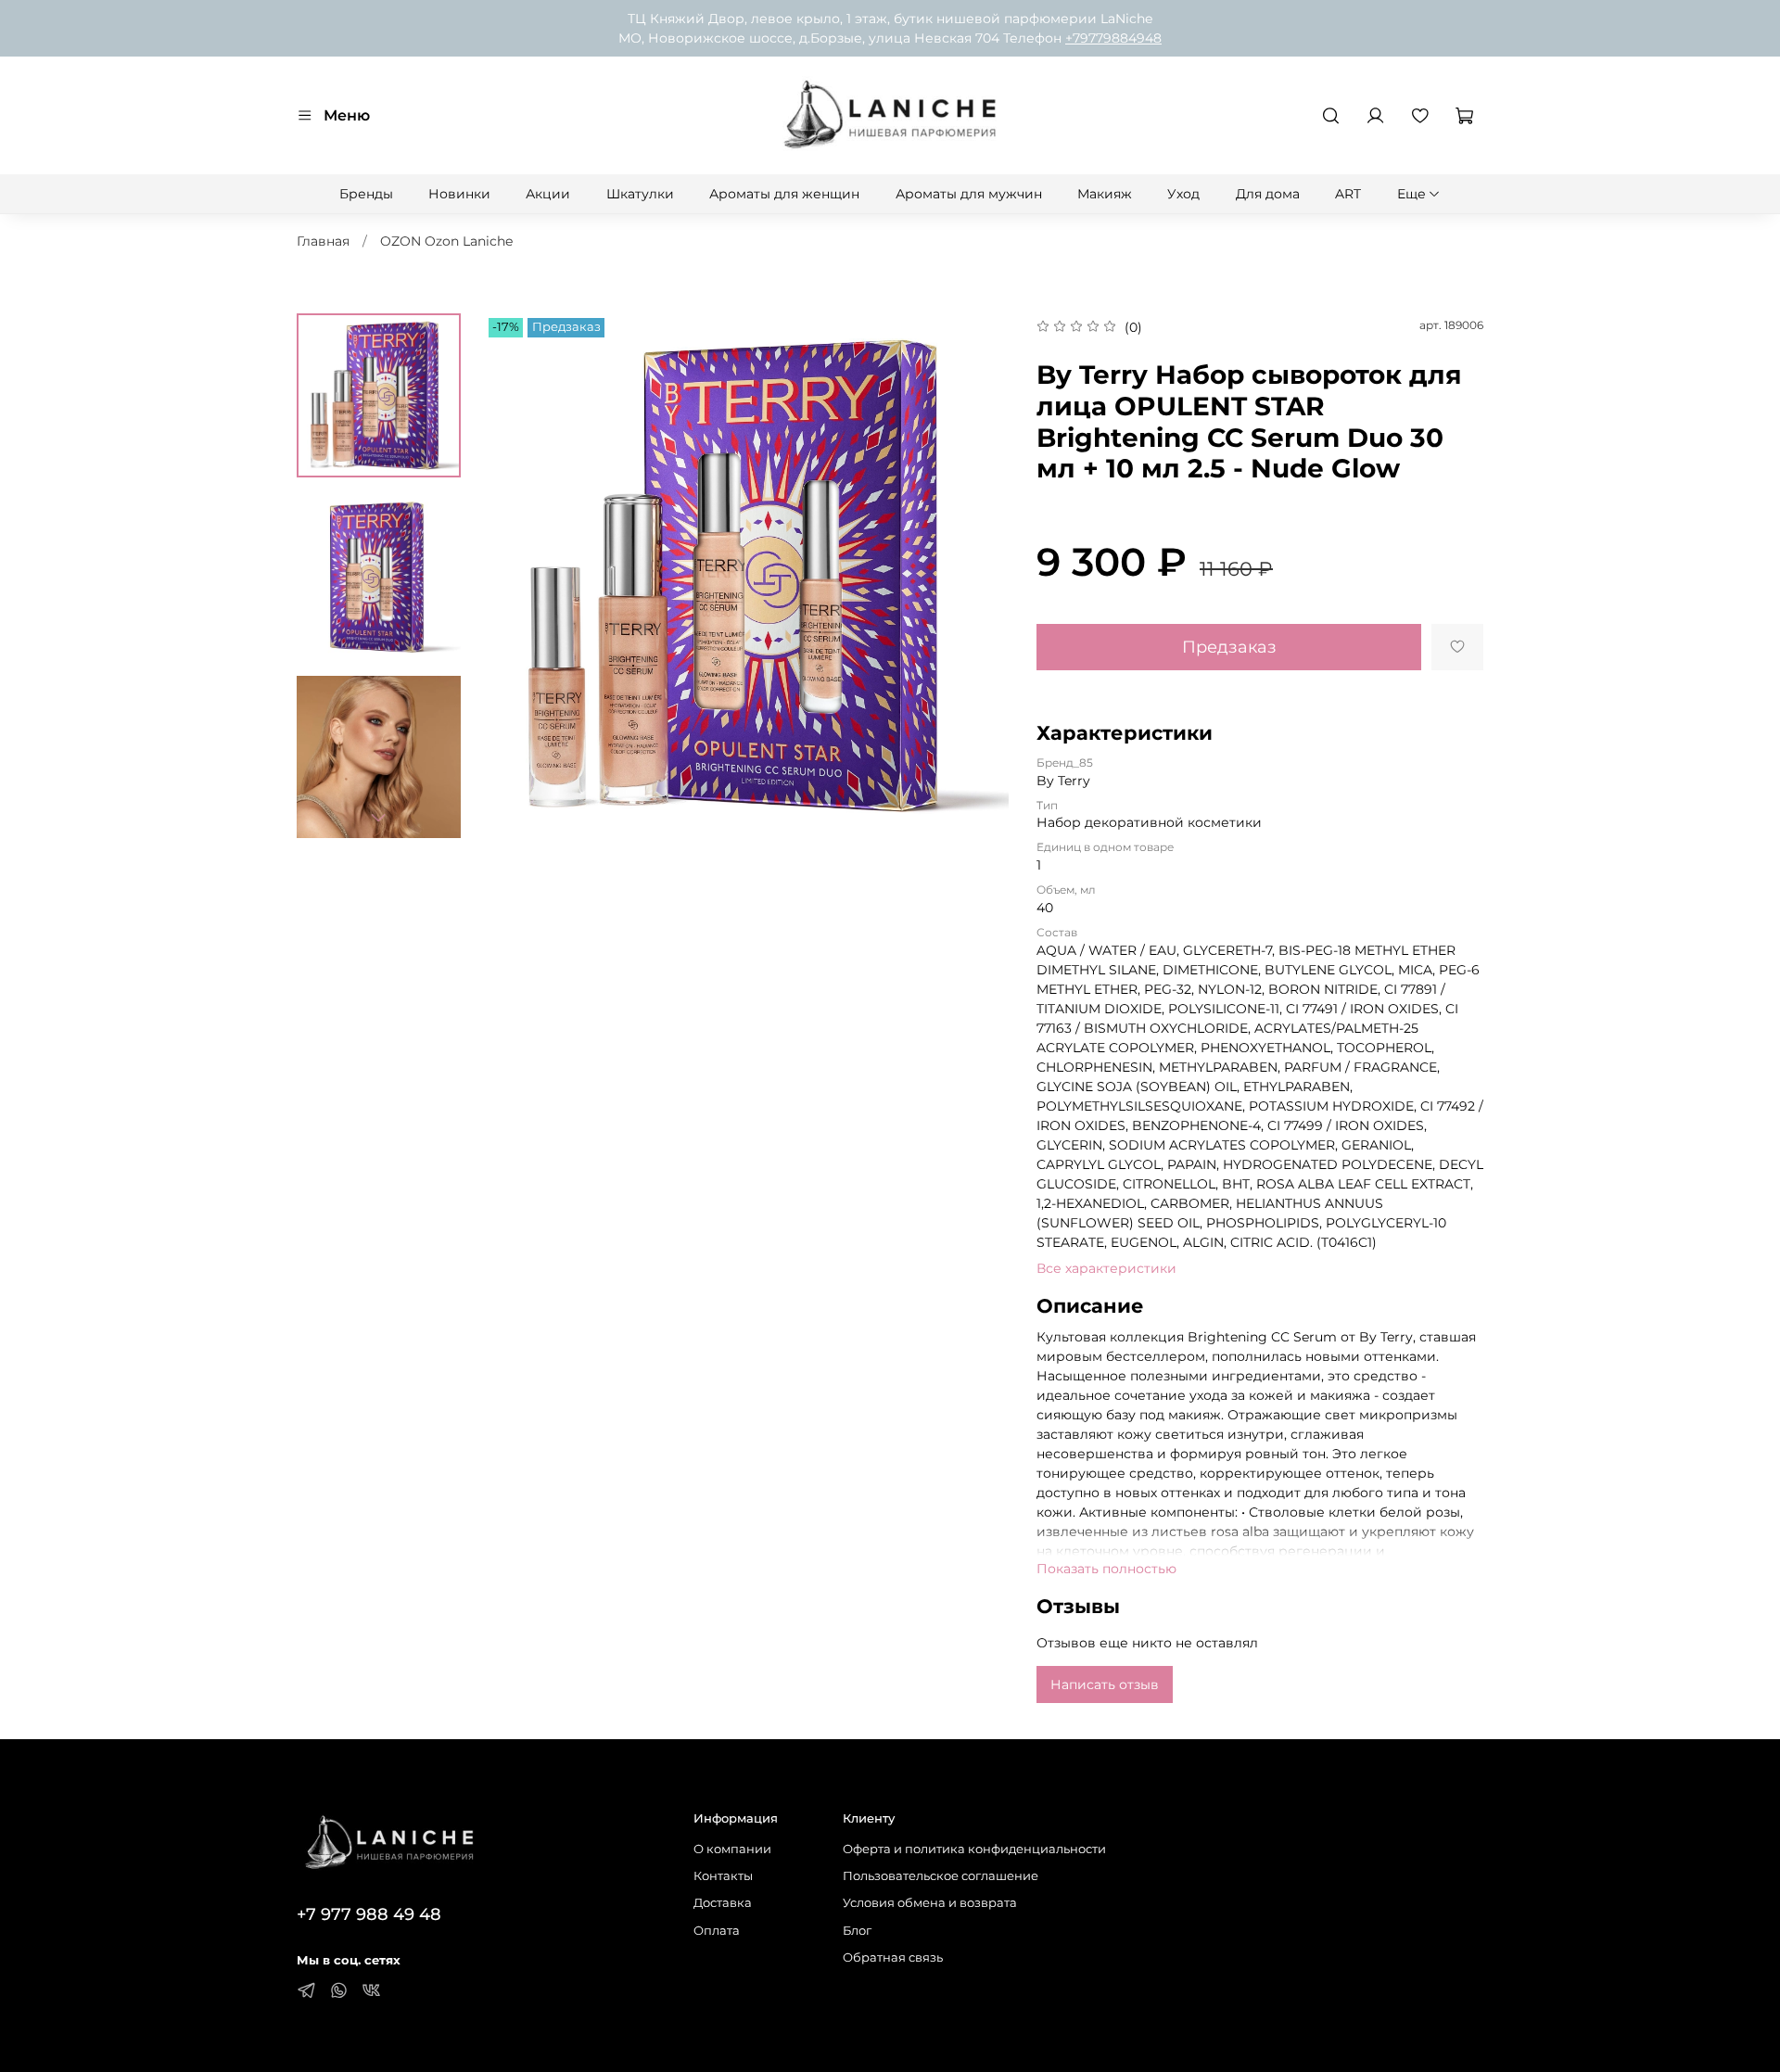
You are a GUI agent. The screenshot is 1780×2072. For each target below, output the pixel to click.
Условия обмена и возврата (930, 1903)
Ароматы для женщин (784, 194)
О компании (732, 1849)
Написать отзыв (1105, 1684)
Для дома (1268, 194)
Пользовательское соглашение (941, 1876)
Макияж (1105, 194)
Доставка (723, 1903)
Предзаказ (1229, 647)
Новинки (459, 194)
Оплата (717, 1931)
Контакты (723, 1876)
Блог (857, 1931)
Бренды (366, 194)
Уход (1183, 194)
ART (1348, 194)
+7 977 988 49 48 (369, 1914)
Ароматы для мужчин (969, 194)
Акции (548, 194)
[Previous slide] (516, 576)
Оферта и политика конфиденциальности (974, 1849)
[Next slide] (378, 817)
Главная (323, 241)
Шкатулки (640, 194)
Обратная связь (893, 1958)
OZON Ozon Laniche (446, 241)
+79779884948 (1113, 38)
